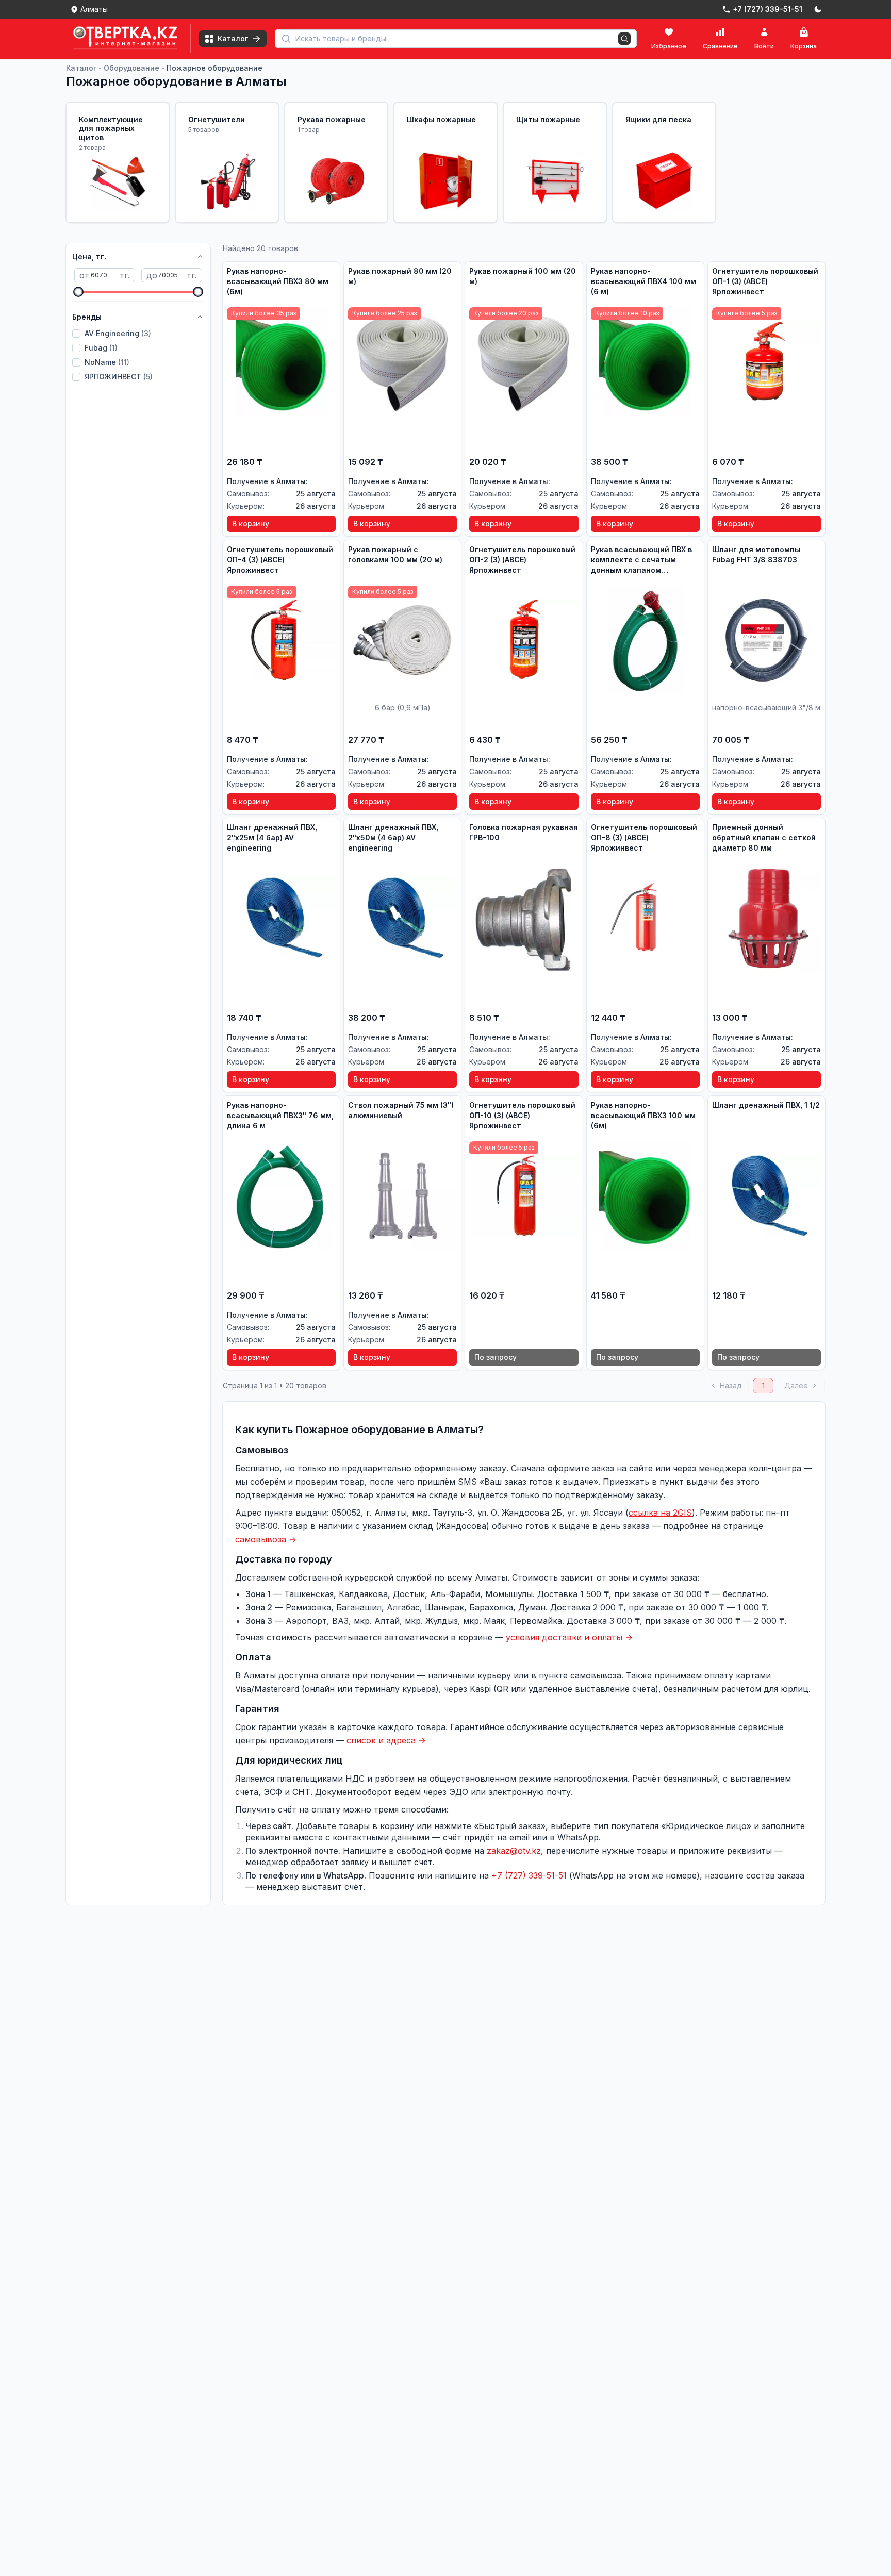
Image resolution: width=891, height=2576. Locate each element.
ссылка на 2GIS (660, 1513)
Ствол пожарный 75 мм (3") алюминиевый (401, 1110)
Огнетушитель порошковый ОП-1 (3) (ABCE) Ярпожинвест (765, 281)
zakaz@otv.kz (514, 1851)
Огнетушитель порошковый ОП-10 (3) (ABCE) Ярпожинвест (522, 1115)
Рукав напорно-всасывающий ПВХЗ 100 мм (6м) (643, 1115)
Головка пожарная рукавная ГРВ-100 (524, 832)
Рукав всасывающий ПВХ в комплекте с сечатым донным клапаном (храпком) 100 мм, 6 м (641, 560)
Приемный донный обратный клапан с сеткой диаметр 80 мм (764, 837)
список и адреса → (386, 1740)
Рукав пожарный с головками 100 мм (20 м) (395, 554)
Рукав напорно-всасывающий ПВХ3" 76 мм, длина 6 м (280, 1115)
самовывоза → (266, 1539)
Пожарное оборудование (214, 68)
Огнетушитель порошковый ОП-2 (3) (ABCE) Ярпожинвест (522, 560)
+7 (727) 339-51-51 (529, 1875)
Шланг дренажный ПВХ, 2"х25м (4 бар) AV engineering (272, 837)
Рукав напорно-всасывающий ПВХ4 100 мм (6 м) (643, 281)
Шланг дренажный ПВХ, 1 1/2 (766, 1105)
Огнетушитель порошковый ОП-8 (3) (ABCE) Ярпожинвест (644, 837)
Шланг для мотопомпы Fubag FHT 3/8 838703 (756, 554)
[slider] (78, 292)
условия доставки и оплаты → (569, 1637)
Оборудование (131, 68)
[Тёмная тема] (818, 9)
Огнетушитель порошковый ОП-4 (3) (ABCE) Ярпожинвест (280, 560)
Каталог (81, 68)
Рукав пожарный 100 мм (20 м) (523, 276)
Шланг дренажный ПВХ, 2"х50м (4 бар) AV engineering (393, 837)
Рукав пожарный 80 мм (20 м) (400, 276)
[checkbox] (76, 334)
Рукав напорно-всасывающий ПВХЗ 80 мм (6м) (278, 281)
